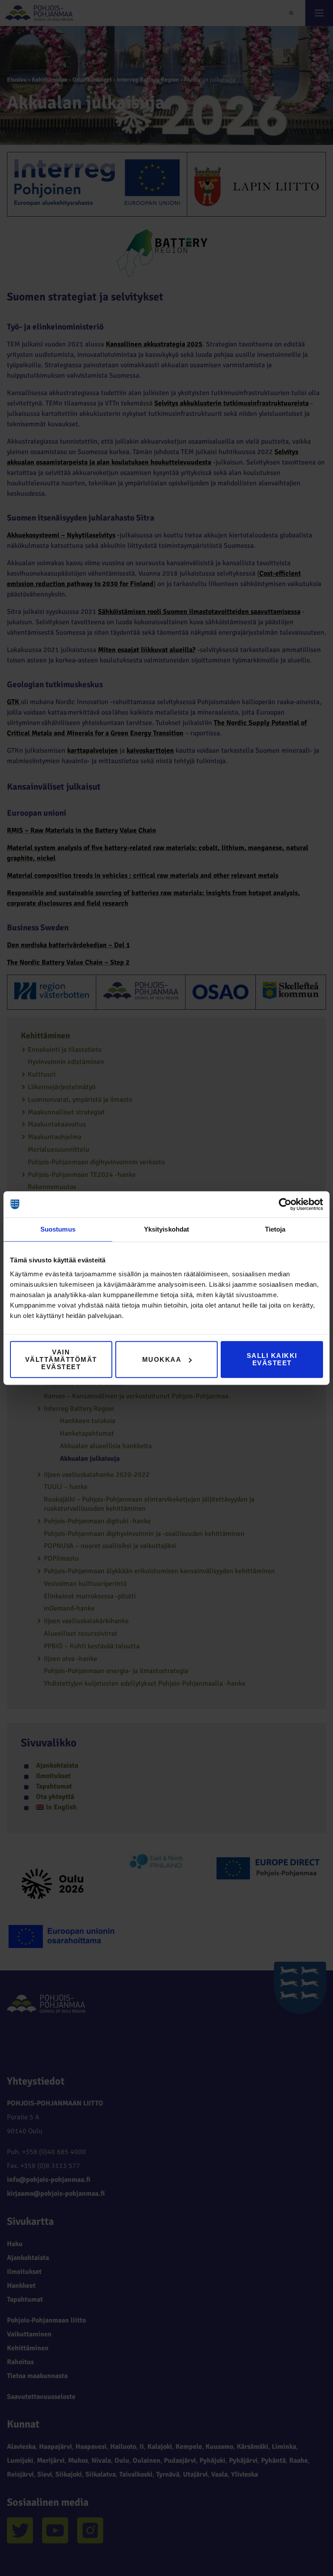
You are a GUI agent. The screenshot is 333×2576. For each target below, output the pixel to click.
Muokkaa (162, 1359)
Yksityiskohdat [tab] (166, 1229)
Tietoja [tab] (275, 1229)
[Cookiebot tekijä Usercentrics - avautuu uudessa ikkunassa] (285, 1204)
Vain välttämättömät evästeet (61, 1359)
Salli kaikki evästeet (272, 1359)
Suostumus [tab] (58, 1229)
